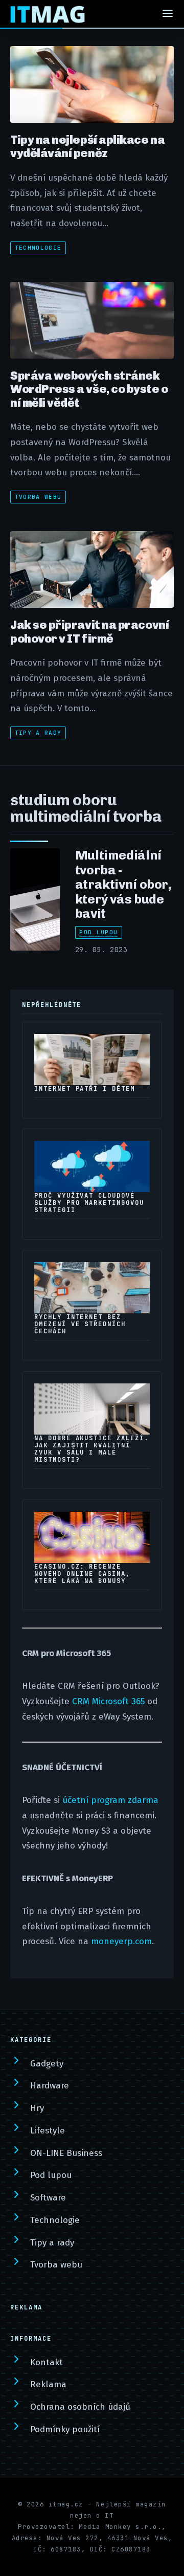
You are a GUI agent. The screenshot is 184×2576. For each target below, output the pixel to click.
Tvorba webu (38, 497)
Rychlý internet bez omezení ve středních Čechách (80, 1324)
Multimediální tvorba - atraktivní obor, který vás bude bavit (123, 884)
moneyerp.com (121, 1941)
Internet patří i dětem (85, 1089)
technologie (38, 248)
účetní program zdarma (110, 1800)
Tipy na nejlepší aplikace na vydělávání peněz (87, 146)
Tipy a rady (38, 733)
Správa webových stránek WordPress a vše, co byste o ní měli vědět (89, 389)
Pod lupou (98, 932)
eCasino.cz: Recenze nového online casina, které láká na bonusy (82, 1574)
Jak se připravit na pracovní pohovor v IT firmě (89, 631)
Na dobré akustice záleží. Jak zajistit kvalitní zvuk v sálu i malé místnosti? (91, 1449)
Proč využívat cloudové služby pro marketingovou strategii (89, 1203)
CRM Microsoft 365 (108, 1701)
